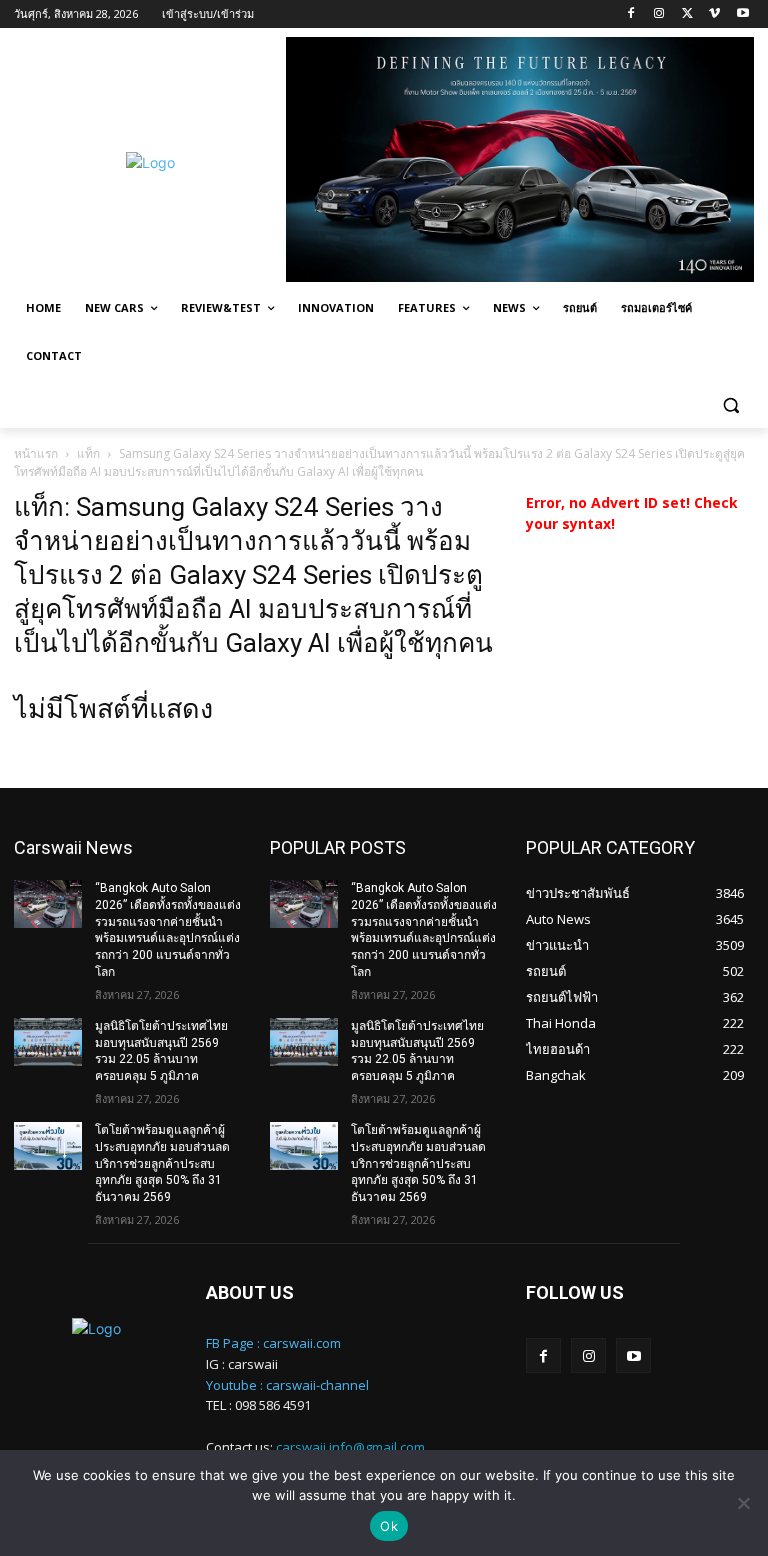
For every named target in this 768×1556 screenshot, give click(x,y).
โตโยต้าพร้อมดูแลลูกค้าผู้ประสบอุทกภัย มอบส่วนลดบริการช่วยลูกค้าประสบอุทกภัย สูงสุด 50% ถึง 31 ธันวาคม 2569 (162, 1163)
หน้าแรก (36, 453)
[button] (730, 404)
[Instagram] (659, 14)
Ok (389, 1526)
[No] (743, 1503)
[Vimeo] (714, 14)
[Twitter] (687, 14)
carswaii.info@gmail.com (350, 1447)
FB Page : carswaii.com (273, 1343)
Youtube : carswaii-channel (287, 1385)
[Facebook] (631, 14)
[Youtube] (742, 14)
